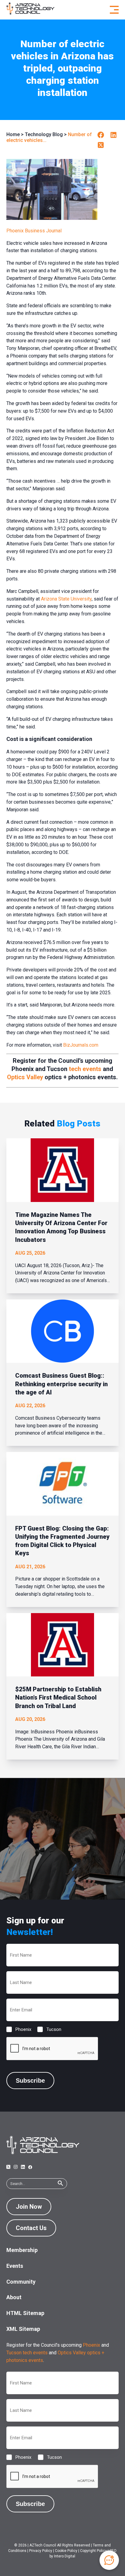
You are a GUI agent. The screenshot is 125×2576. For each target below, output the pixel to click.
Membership (22, 2250)
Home (13, 134)
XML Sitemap (23, 2329)
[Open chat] (109, 2560)
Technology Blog (44, 134)
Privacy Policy (41, 2551)
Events (15, 2266)
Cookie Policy (66, 2551)
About (14, 2297)
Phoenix (19, 2029)
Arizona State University (66, 599)
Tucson (49, 2029)
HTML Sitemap (25, 2313)
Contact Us (31, 2228)
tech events (85, 1069)
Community (21, 2282)
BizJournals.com (81, 1045)
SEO (113, 2551)
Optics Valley (25, 1077)
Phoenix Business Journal (34, 231)
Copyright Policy (93, 2551)
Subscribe (30, 2081)
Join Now (29, 2207)
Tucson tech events (27, 2353)
